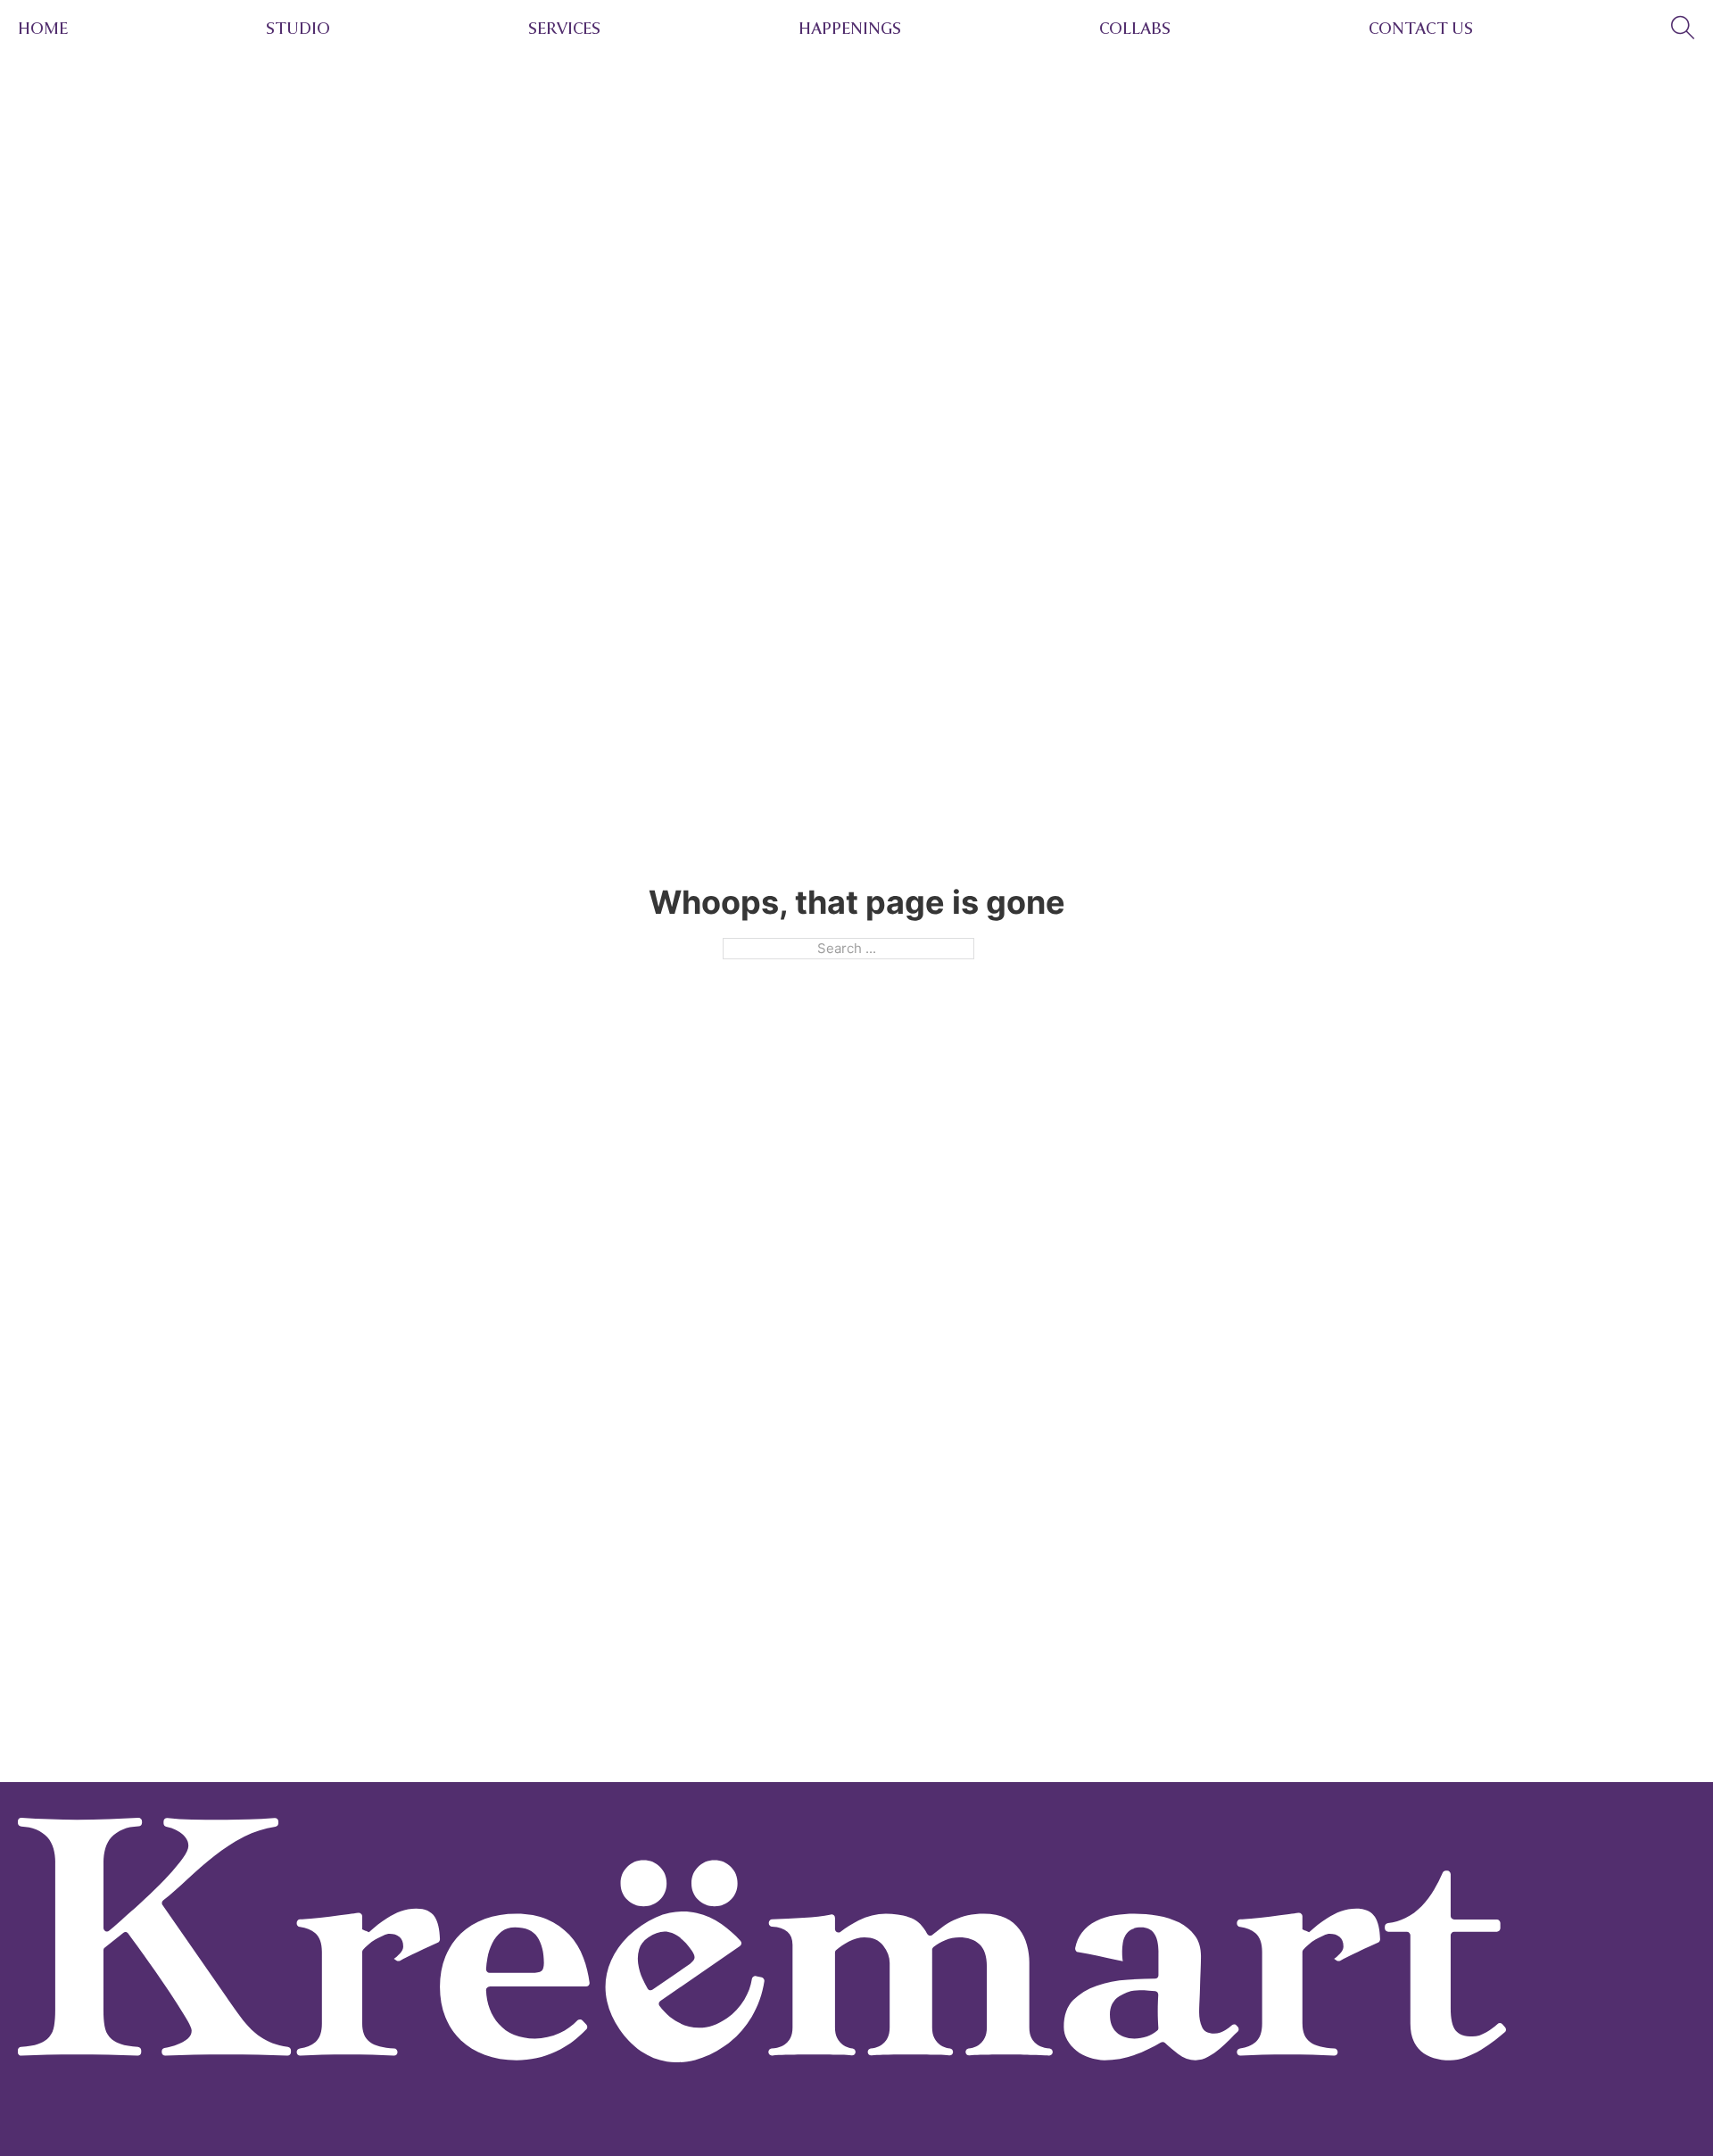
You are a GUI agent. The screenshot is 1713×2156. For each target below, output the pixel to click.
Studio (298, 29)
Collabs (1135, 29)
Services (564, 29)
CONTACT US (1421, 29)
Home (43, 29)
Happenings (850, 29)
